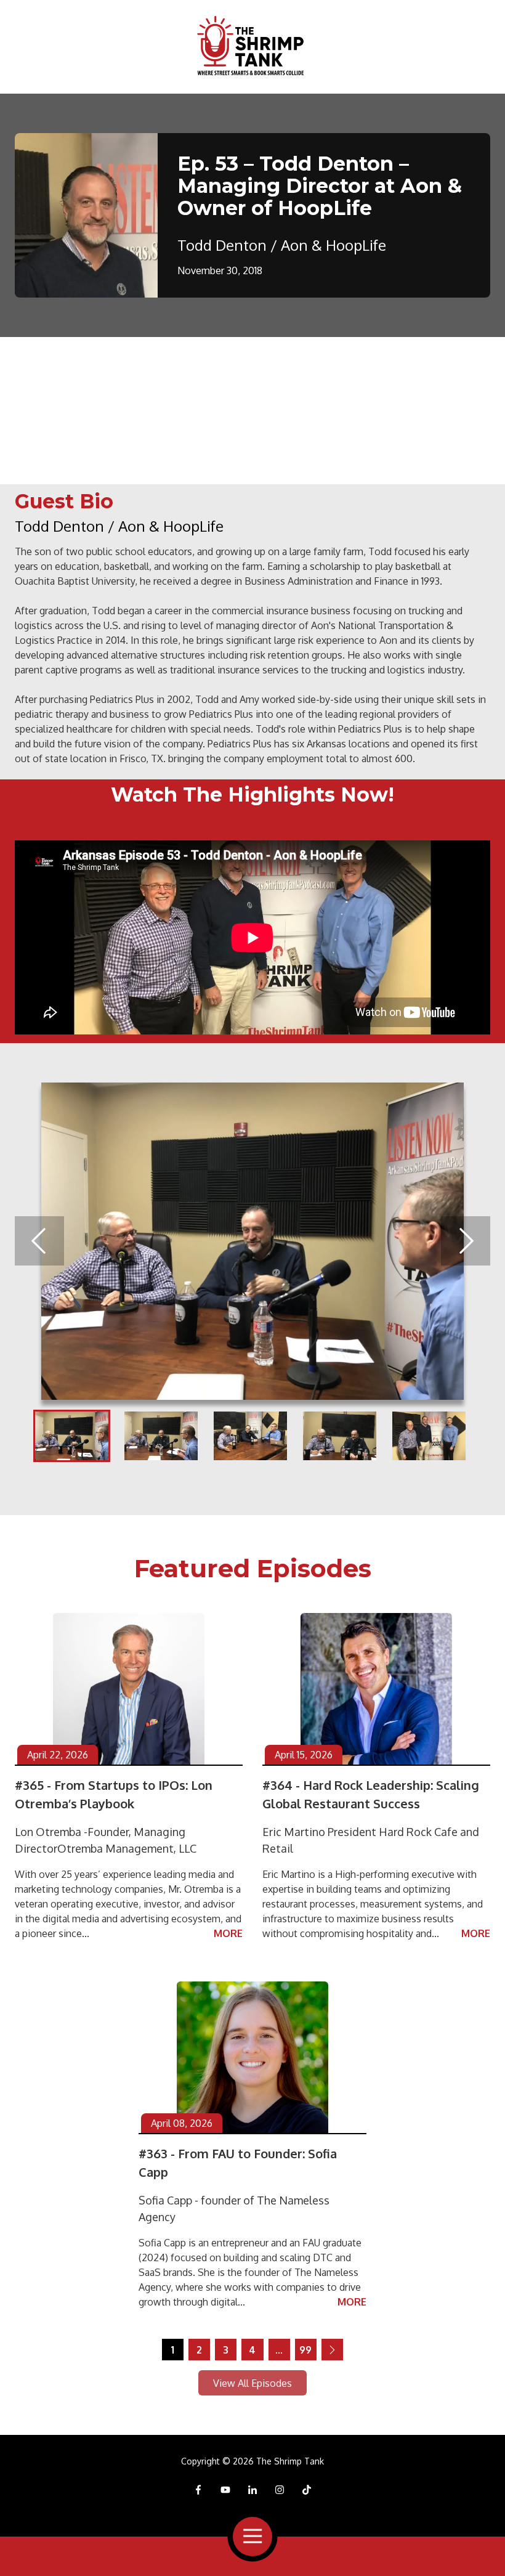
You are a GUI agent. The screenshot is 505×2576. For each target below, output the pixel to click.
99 (305, 2350)
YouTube (225, 2490)
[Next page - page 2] (332, 2350)
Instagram (280, 2490)
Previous (39, 1241)
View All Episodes (252, 2383)
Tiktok (307, 2490)
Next (466, 1241)
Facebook (198, 2490)
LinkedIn (252, 2490)
